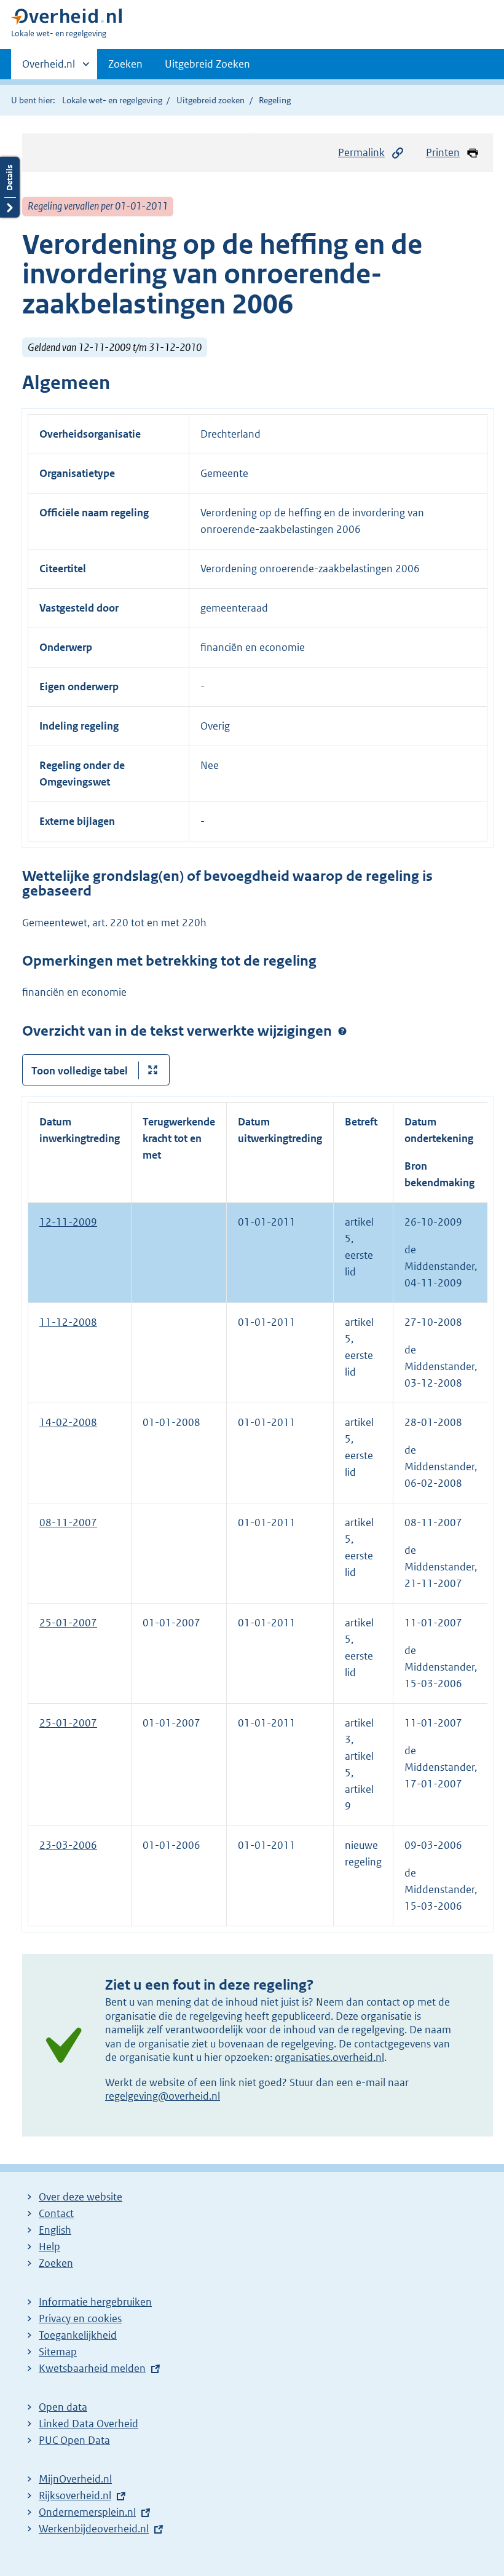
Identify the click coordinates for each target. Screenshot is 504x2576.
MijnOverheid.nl (75, 2479)
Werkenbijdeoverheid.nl (94, 2529)
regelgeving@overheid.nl (163, 2096)
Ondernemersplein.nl (87, 2512)
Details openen (10, 187)
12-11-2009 (68, 1222)
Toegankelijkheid (78, 2335)
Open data (63, 2407)
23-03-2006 (68, 1845)
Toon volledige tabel (80, 1071)
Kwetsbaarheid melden (92, 2368)
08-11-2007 (68, 1522)
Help (49, 2247)
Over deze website (81, 2197)
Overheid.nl (49, 68)
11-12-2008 (68, 1322)
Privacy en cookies (80, 2318)
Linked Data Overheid (89, 2424)
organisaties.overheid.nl (329, 2057)
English (55, 2230)
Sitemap (58, 2352)
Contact (56, 2213)
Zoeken (125, 64)
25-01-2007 (68, 1623)
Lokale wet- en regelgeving (112, 100)
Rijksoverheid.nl (75, 2495)
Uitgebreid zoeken (211, 100)
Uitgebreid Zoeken (207, 64)
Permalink (361, 152)
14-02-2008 (68, 1422)
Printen (443, 152)
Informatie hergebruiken (95, 2302)
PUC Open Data (74, 2440)
